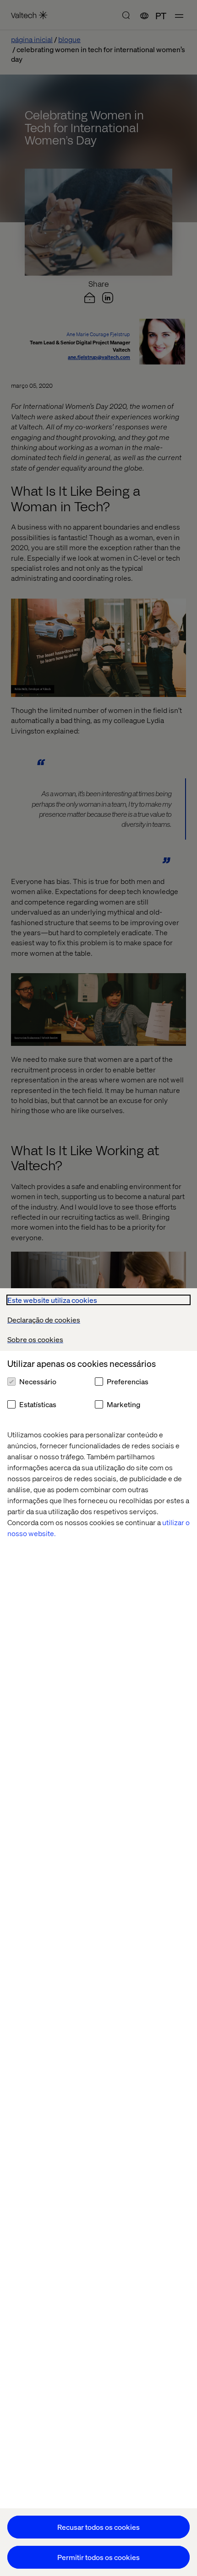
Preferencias (128, 1381)
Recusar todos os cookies (98, 2527)
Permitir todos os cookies (98, 2557)
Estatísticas (38, 1404)
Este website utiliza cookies (52, 1300)
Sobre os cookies (35, 1339)
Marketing (123, 1404)
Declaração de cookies (44, 1320)
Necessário (38, 1381)
